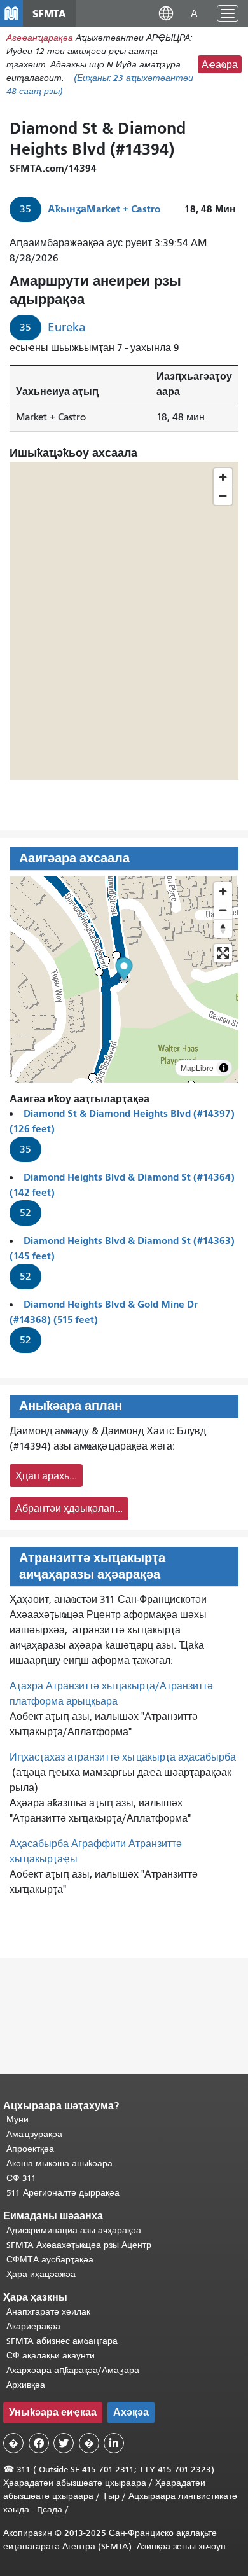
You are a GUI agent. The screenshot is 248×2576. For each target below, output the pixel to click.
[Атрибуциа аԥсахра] (224, 1068)
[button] (166, 13)
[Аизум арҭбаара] (223, 891)
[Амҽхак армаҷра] (223, 910)
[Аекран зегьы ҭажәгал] (223, 953)
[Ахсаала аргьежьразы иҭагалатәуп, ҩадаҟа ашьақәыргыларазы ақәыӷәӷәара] (223, 928)
